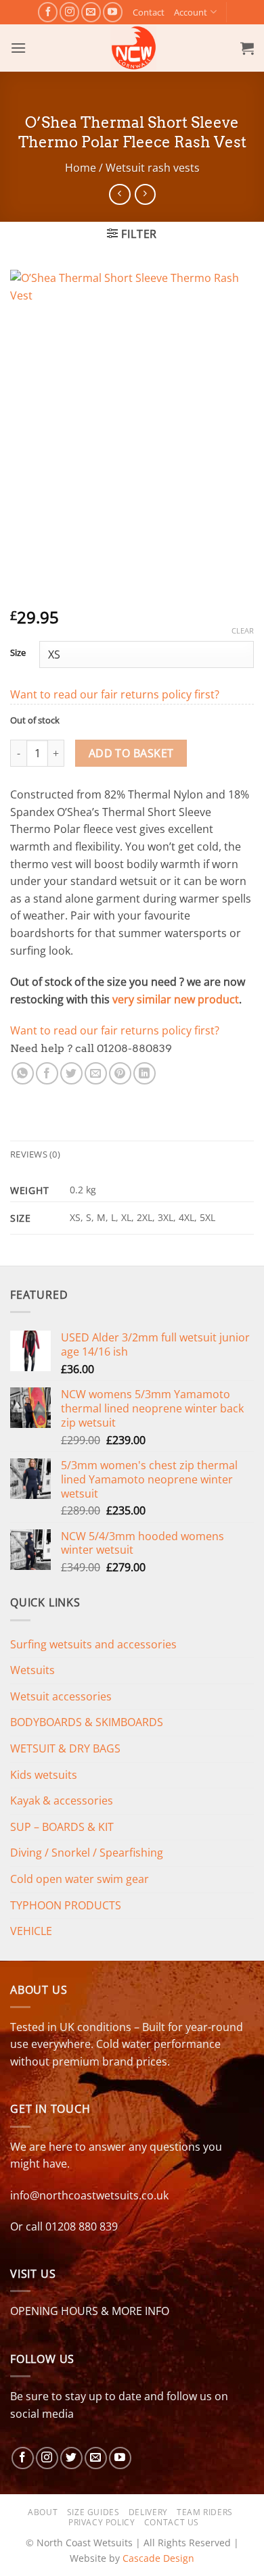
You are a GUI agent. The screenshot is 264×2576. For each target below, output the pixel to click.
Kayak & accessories (62, 1800)
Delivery (148, 2512)
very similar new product (176, 999)
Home (81, 168)
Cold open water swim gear (80, 1879)
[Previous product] (145, 194)
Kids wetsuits (44, 1775)
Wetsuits (32, 1670)
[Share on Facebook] (47, 1073)
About (43, 2512)
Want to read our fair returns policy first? (115, 694)
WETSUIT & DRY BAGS (65, 1748)
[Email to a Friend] (96, 1073)
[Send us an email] (91, 12)
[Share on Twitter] (71, 1073)
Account (191, 12)
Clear (243, 631)
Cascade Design (158, 2558)
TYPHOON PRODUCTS (66, 1905)
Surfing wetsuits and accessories (93, 1644)
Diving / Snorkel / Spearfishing (87, 1853)
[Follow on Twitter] (71, 2458)
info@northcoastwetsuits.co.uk (89, 2195)
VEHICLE (31, 1931)
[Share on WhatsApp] (23, 1073)
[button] (18, 48)
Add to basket (131, 753)
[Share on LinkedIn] (145, 1073)
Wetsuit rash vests (153, 168)
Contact (149, 12)
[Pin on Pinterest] (120, 1073)
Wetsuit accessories (61, 1696)
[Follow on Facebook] (48, 12)
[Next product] (119, 194)
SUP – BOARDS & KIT (62, 1827)
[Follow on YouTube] (113, 12)
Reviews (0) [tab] (35, 1154)
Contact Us (172, 2522)
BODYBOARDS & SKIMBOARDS (87, 1722)
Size (18, 653)
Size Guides (93, 2512)
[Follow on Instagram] (69, 12)
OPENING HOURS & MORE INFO (90, 2311)
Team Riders (205, 2512)
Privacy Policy (102, 2522)
